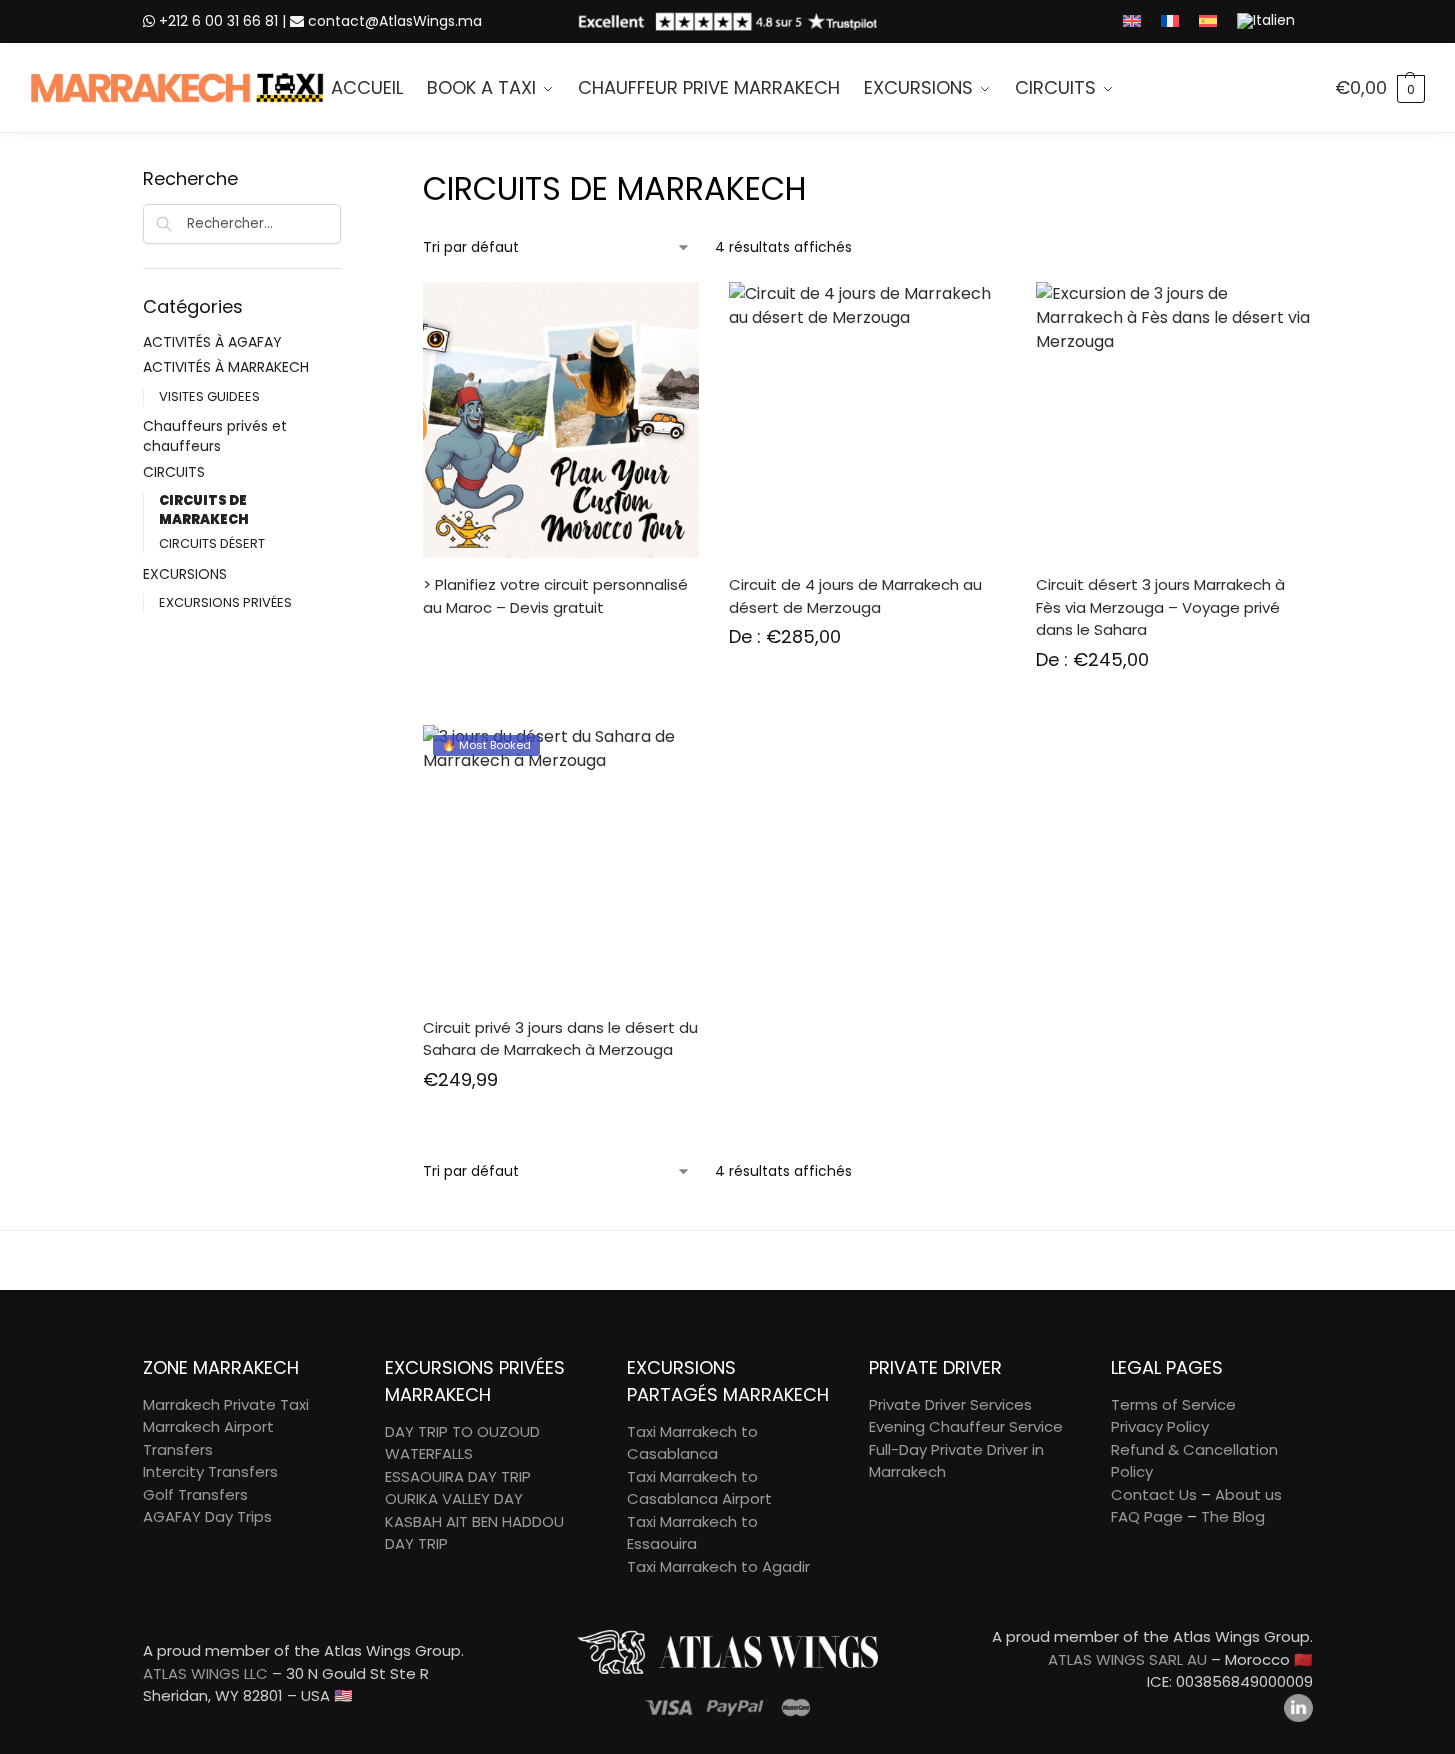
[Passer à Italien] (1266, 21)
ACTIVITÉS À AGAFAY (212, 342)
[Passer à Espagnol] (1208, 20)
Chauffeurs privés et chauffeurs (215, 436)
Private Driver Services (950, 1404)
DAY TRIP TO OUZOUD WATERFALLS (462, 1443)
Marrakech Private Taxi (226, 1404)
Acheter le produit (561, 1125)
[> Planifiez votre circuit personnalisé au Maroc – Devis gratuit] (561, 420)
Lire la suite (561, 643)
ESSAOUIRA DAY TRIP (458, 1476)
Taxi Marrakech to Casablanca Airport (699, 1488)
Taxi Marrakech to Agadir (718, 1566)
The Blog (1233, 1516)
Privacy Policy (1160, 1426)
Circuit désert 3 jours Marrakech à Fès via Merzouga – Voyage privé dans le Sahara (1160, 607)
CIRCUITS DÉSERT (212, 543)
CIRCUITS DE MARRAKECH (204, 510)
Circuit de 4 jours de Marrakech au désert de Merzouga (855, 596)
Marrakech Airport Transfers (208, 1438)
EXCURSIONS (185, 574)
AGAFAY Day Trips (207, 1516)
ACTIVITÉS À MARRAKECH (226, 367)
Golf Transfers (195, 1494)
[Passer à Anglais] (1132, 20)
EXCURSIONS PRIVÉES (225, 602)
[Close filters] (347, 178)
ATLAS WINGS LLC (205, 1673)
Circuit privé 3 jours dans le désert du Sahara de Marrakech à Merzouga (560, 1039)
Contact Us (1154, 1494)
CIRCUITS (174, 472)
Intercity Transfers (210, 1471)
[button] (1380, 88)
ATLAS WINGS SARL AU (1127, 1659)
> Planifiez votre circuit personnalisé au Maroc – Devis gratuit (555, 596)
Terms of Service (1173, 1404)
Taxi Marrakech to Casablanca (692, 1443)
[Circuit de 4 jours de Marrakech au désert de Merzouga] (867, 420)
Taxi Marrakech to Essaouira (692, 1533)
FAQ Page (1147, 1516)
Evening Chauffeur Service (966, 1426)
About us (1248, 1494)
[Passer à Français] (1170, 20)
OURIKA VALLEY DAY (454, 1498)
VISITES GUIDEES (209, 396)
